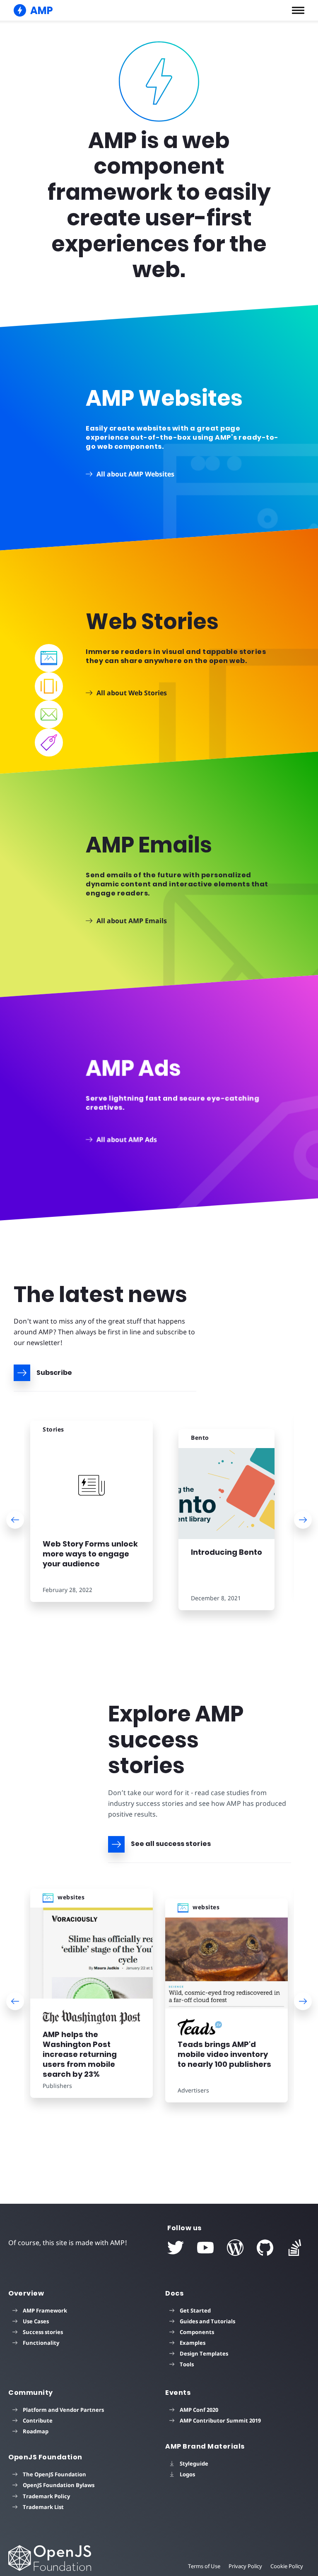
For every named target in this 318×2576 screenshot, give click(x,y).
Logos (187, 2474)
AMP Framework (45, 2310)
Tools (187, 2364)
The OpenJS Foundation (54, 2474)
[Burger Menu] (298, 10)
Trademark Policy (46, 2496)
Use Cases (36, 2321)
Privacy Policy (245, 2566)
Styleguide (194, 2463)
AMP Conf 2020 (199, 2410)
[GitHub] (265, 2248)
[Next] (303, 1520)
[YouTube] (205, 2248)
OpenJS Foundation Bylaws (59, 2485)
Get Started (195, 2310)
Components (197, 2332)
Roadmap (36, 2431)
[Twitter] (176, 2248)
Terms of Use (204, 2566)
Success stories (43, 2332)
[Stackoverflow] (295, 2248)
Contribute (38, 2420)
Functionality (41, 2343)
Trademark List (43, 2507)
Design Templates (204, 2353)
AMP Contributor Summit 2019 (220, 2420)
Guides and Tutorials (207, 2321)
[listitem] (92, 1517)
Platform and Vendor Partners (63, 2410)
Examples (193, 2343)
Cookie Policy (287, 2566)
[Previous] (15, 1520)
